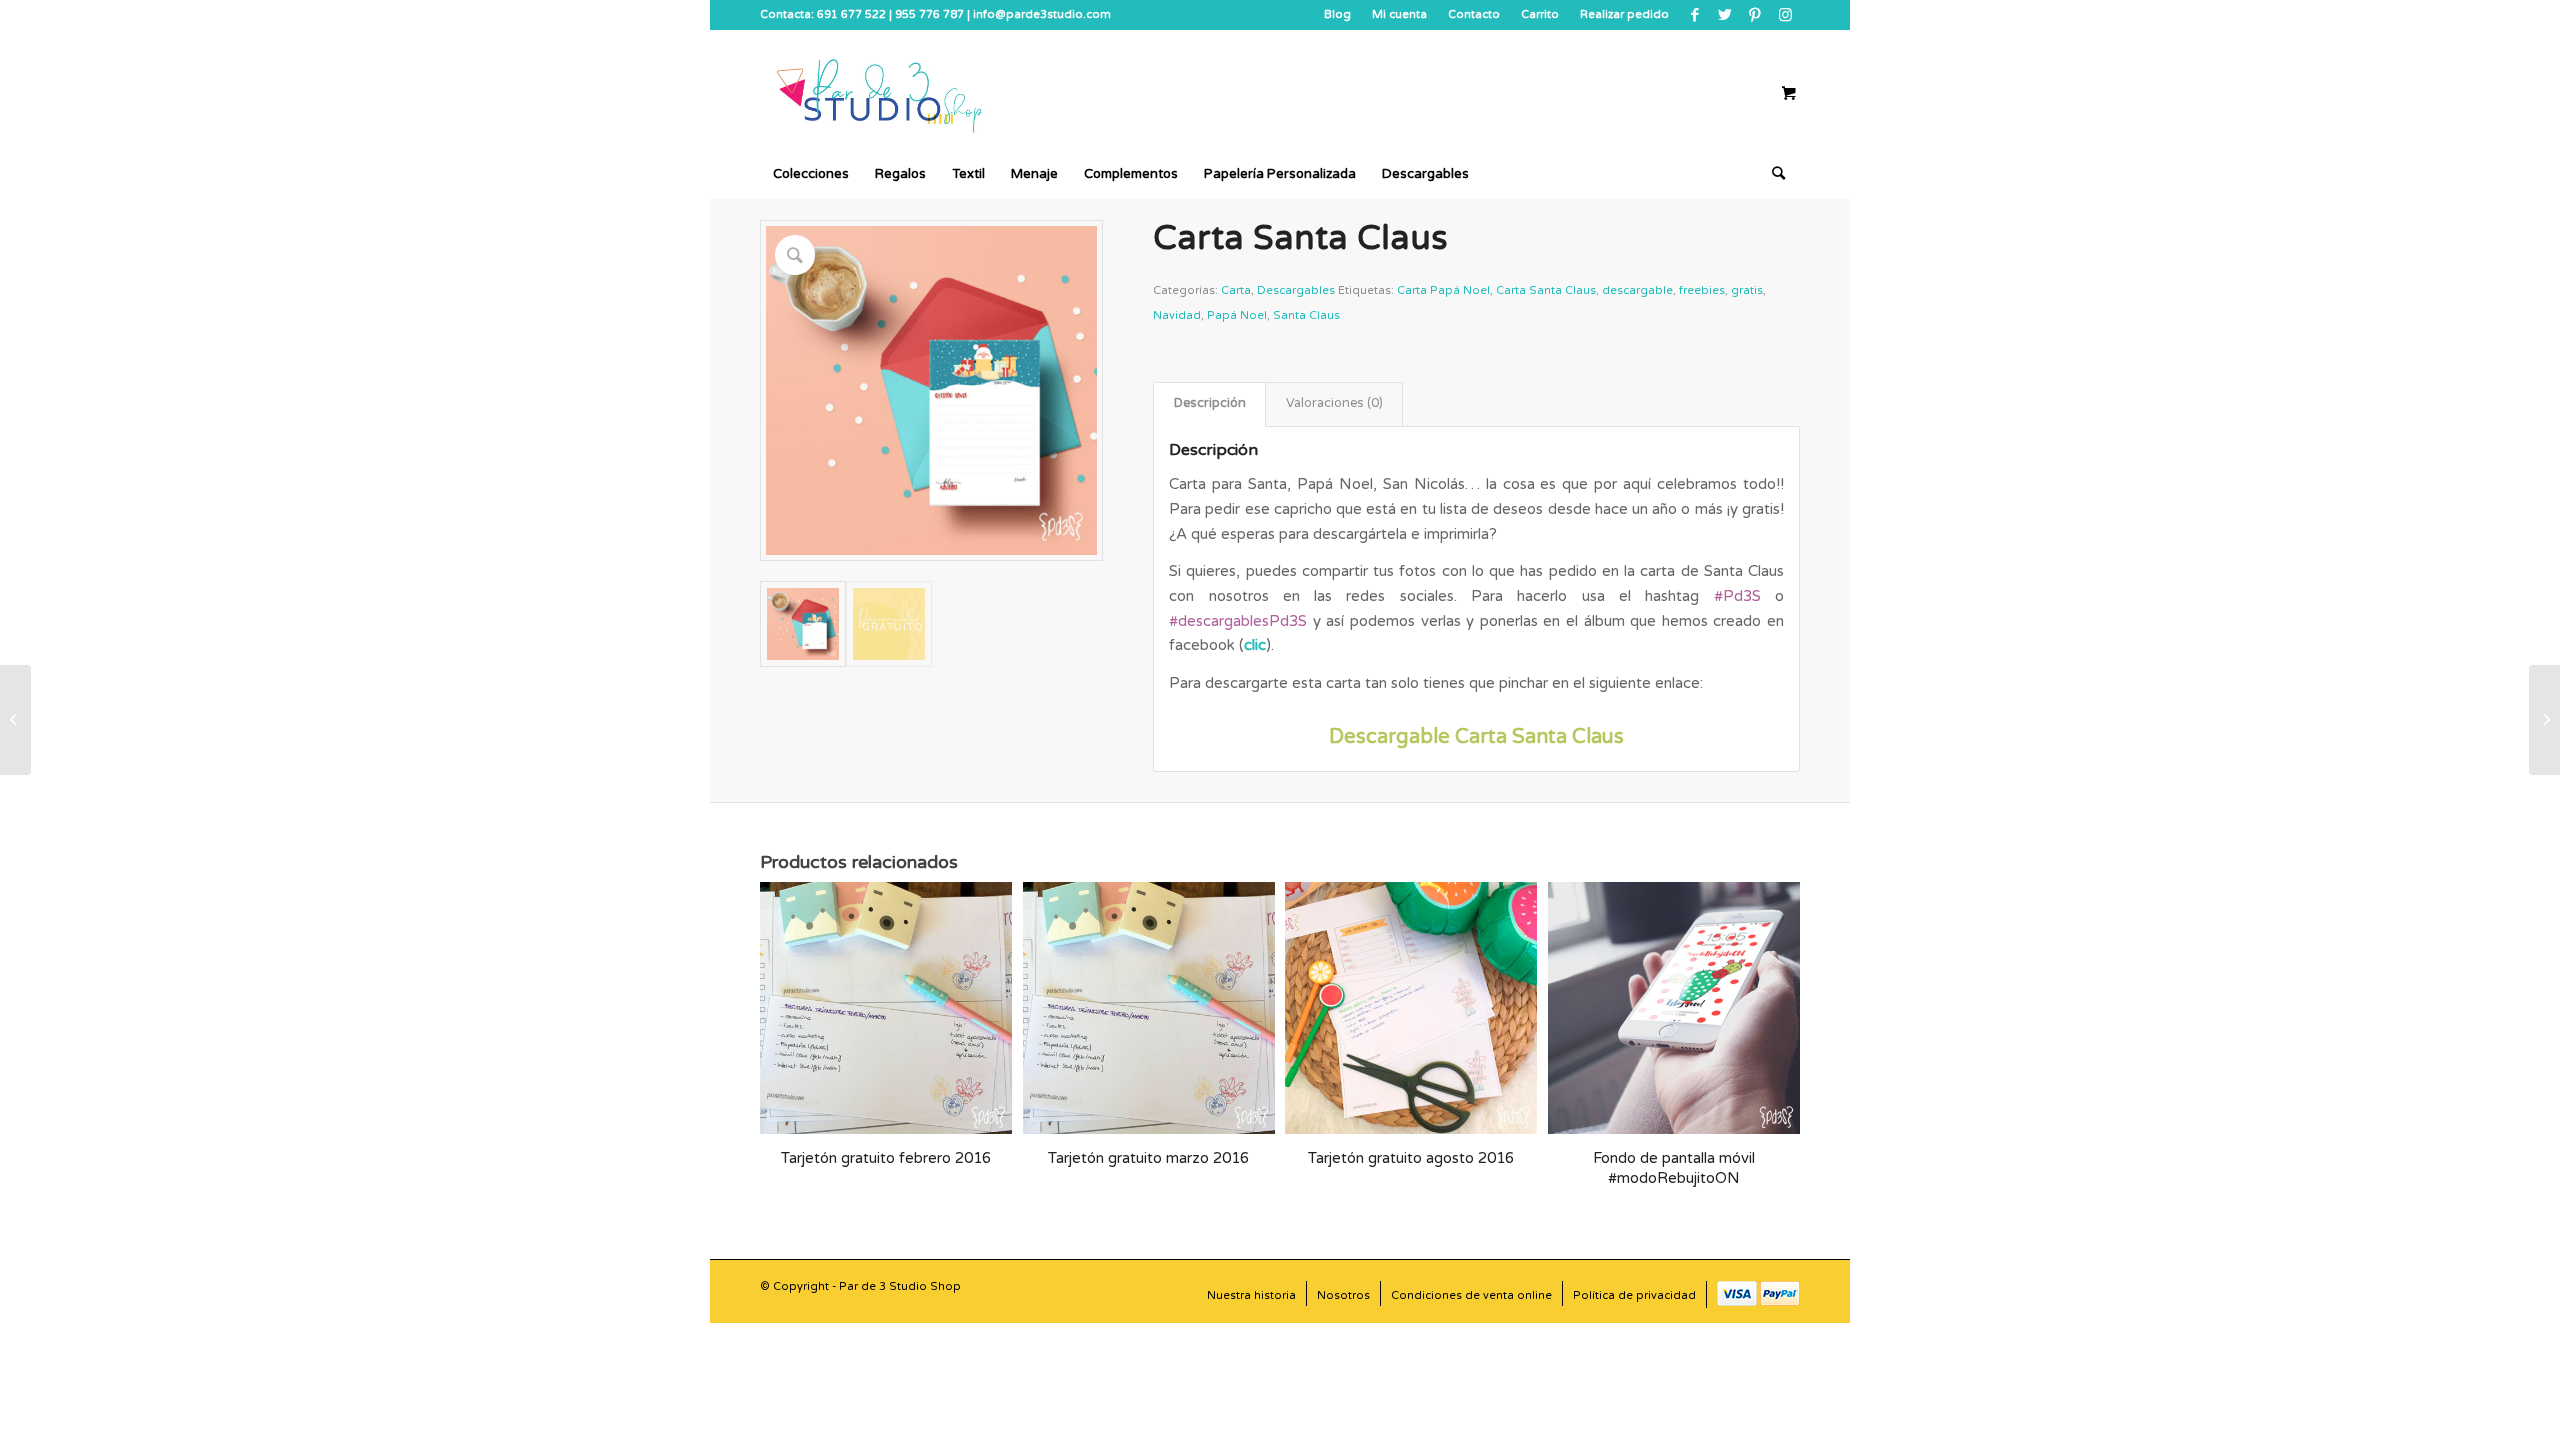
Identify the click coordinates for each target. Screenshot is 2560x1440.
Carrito (1540, 14)
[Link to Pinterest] (1754, 15)
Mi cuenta (1399, 14)
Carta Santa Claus (1546, 290)
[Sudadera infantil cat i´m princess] (15, 720)
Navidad (1177, 315)
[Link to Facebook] (1694, 15)
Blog (1337, 14)
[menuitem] (1338, 15)
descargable (1637, 290)
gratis (1747, 290)
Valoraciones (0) (1334, 403)
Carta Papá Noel (1443, 290)
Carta (1236, 290)
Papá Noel (1237, 315)
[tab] (1209, 404)
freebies (1702, 290)
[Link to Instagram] (1785, 15)
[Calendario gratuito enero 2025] (2544, 720)
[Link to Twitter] (1724, 15)
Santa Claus (1306, 315)
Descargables (1296, 290)
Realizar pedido (1624, 14)
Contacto (1474, 14)
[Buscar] (1772, 174)
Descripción (1210, 403)
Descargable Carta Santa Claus (1476, 737)
